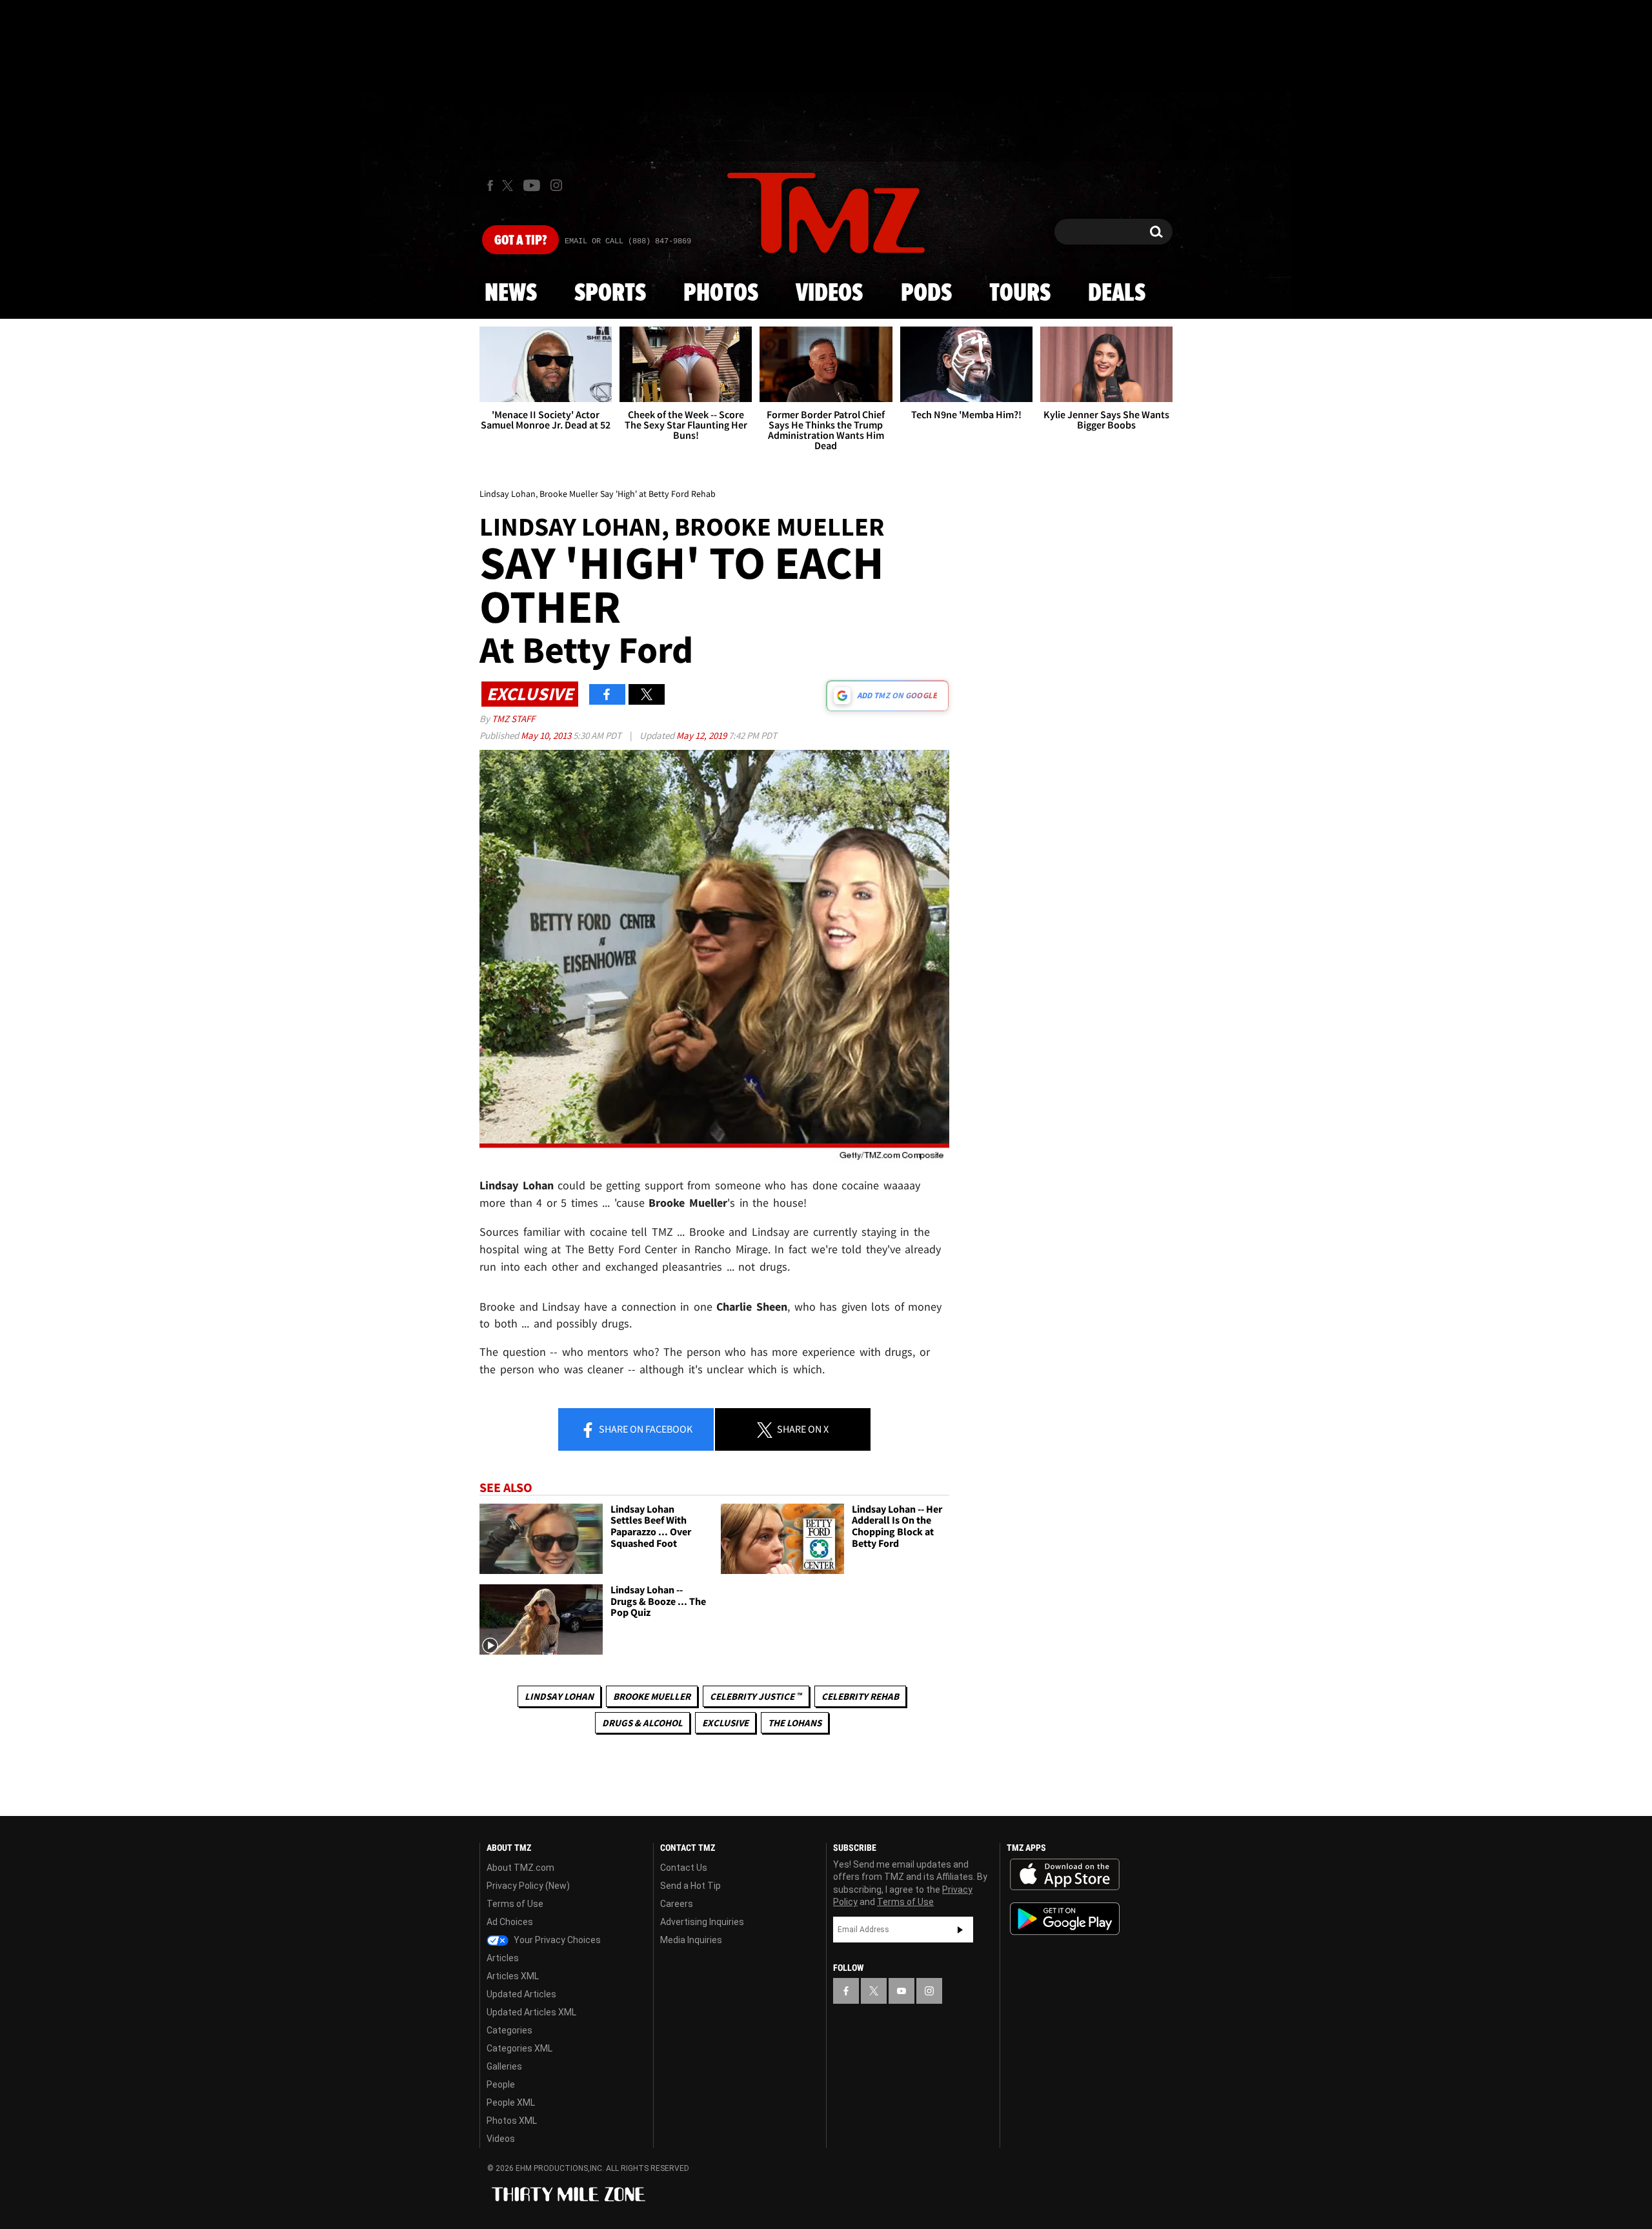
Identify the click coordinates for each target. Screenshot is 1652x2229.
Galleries (504, 2066)
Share (645, 1429)
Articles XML (513, 1976)
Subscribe (960, 1930)
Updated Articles (521, 1994)
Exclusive (725, 1723)
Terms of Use (515, 1904)
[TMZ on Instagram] (556, 185)
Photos (721, 294)
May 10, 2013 (547, 735)
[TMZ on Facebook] (490, 186)
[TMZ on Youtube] (532, 185)
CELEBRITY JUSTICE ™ (756, 1696)
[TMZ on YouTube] (902, 1991)
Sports (610, 294)
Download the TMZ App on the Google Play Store (1065, 1919)
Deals (1117, 294)
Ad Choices (510, 1922)
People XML (511, 2103)
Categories (509, 2030)
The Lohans (795, 1723)
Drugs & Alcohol (642, 1723)
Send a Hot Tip (690, 1886)
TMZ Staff (513, 719)
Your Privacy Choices (556, 1940)
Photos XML (512, 2121)
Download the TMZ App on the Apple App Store (1065, 1875)
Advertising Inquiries (702, 1922)
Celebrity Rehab (860, 1696)
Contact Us (684, 1868)
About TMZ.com (520, 1868)
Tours (1020, 294)
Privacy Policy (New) (528, 1886)
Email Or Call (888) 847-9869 (628, 241)
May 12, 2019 (702, 735)
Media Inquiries (691, 1940)
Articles (503, 1958)
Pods (926, 294)
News (511, 294)
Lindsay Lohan (559, 1696)
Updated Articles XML (531, 2012)
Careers (677, 1904)
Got (520, 241)
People (501, 2084)
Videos (829, 294)
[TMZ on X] (509, 186)
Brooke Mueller (652, 1696)
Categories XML (519, 2048)
